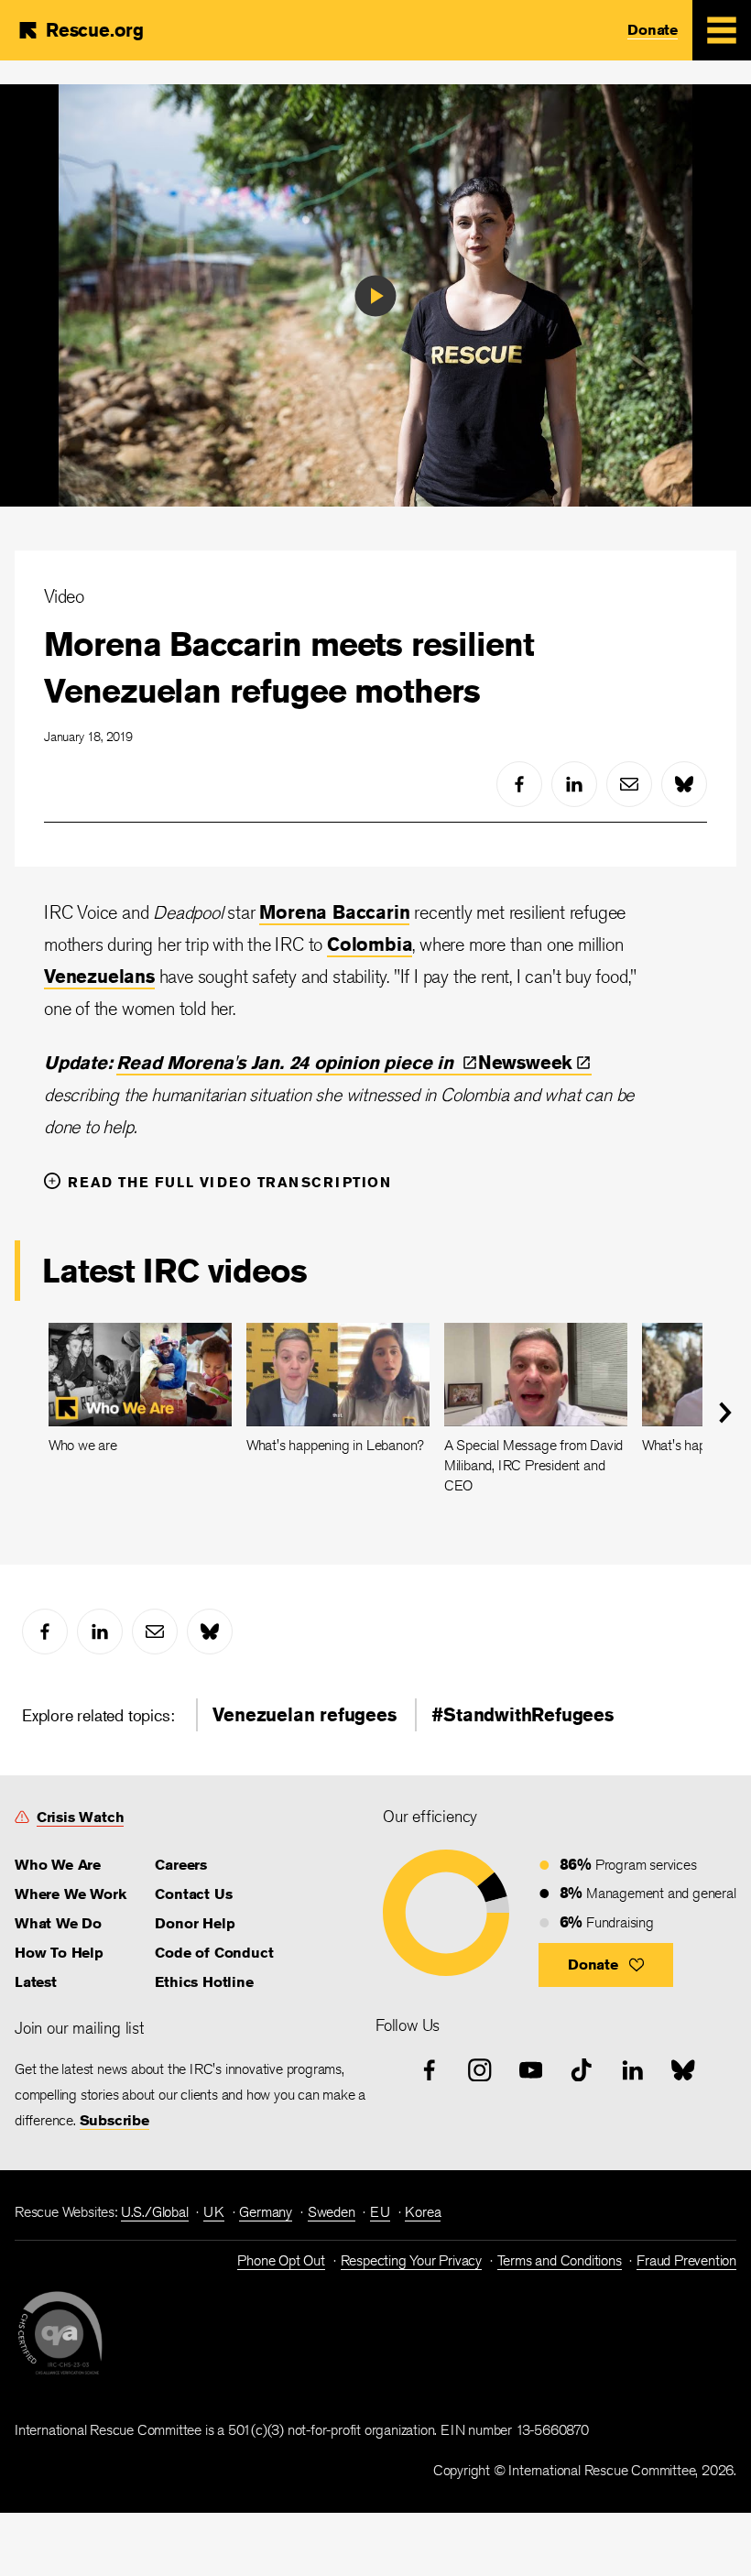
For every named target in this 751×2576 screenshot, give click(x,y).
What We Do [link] (58, 1923)
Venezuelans (99, 976)
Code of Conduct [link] (214, 1953)
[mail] (629, 784)
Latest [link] (36, 1982)
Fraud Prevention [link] (686, 2260)
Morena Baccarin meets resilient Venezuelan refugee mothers (289, 667)
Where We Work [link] (70, 1894)
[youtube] (531, 2070)
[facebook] (519, 784)
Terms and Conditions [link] (560, 2260)
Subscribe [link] (114, 2120)
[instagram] (480, 2070)
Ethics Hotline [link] (204, 1982)
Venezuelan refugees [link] (304, 1714)
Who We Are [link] (58, 1865)
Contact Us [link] (193, 1894)
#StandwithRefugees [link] (522, 1714)
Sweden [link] (332, 2212)
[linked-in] (574, 784)
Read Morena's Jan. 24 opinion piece (287, 1062)
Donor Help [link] (195, 1923)
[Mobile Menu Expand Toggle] (722, 30)
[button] (606, 1965)
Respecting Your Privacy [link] (411, 2260)
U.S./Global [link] (155, 2212)
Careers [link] (181, 1865)
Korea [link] (423, 2212)
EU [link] (380, 2212)
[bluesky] (684, 784)
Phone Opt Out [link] (281, 2260)
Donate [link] (653, 30)
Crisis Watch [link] (81, 1817)
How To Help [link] (59, 1953)
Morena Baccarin (334, 912)
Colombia (370, 944)
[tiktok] (582, 2070)
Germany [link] (266, 2212)
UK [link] (214, 2212)
